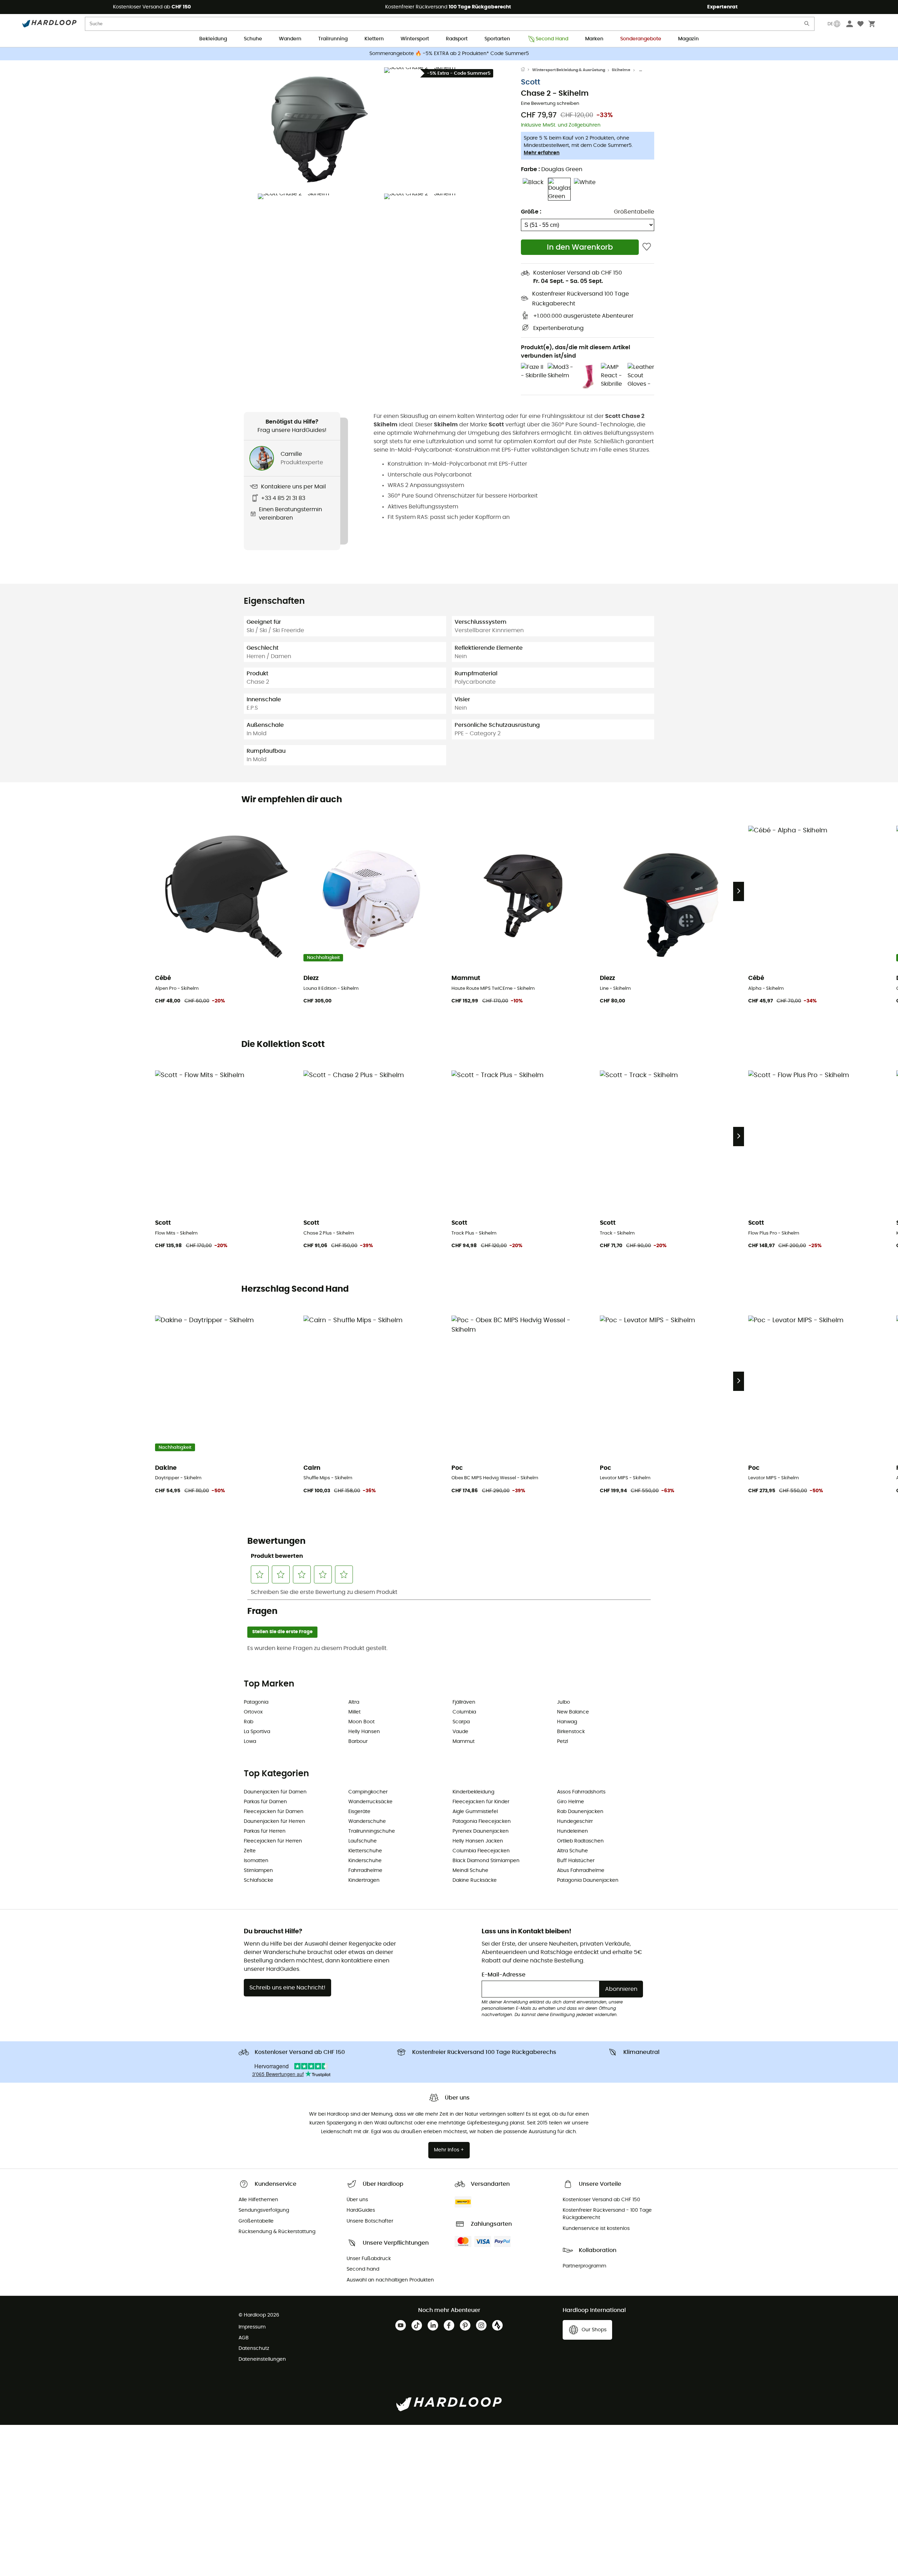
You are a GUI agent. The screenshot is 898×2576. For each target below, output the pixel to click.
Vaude (460, 1732)
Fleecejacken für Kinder (481, 1802)
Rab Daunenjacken (580, 1812)
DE (830, 24)
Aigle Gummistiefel (475, 1812)
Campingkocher (368, 1792)
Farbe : (552, 169)
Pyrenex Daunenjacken (481, 1831)
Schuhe (253, 39)
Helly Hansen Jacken (478, 1841)
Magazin (688, 39)
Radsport (457, 39)
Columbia (464, 1712)
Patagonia (256, 1702)
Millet (354, 1712)
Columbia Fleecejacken (481, 1851)
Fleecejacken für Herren (273, 1841)
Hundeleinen (572, 1831)
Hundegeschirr (575, 1821)
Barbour (358, 1742)
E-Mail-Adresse (504, 1975)
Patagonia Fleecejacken (482, 1821)
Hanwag (567, 1722)
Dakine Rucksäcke (475, 1880)
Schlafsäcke (259, 1880)
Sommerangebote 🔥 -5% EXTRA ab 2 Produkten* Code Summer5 (449, 54)
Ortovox (253, 1712)
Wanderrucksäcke (370, 1802)
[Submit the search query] (807, 25)
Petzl (562, 1742)
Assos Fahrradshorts (581, 1792)
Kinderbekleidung (473, 1792)
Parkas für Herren (265, 1831)
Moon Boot (361, 1722)
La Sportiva (257, 1732)
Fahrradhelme (365, 1871)
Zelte (250, 1851)
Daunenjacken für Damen (275, 1792)
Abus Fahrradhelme (581, 1871)
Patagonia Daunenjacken (588, 1880)
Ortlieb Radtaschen (580, 1841)
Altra (354, 1702)
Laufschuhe (363, 1841)
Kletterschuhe (365, 1851)
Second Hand (552, 39)
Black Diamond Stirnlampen (486, 1861)
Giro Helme (571, 1802)
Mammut (464, 1742)
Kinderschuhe (365, 1861)
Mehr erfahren (542, 153)
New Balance (573, 1712)
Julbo (564, 1702)
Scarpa (461, 1722)
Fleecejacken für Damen (274, 1812)
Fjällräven (464, 1702)
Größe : (531, 212)
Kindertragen (364, 1880)
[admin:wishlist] (647, 247)
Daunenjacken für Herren (274, 1821)
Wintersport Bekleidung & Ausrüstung (569, 70)
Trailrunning (333, 39)
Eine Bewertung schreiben (550, 104)
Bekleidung (213, 39)
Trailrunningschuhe (372, 1831)
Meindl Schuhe (470, 1871)
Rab (249, 1722)
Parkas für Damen (265, 1802)
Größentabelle (634, 212)
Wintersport (415, 39)
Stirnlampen (258, 1871)
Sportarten (497, 39)
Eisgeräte (359, 1812)
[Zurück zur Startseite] (527, 70)
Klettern (374, 39)
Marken (594, 39)
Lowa (250, 1742)
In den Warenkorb (580, 247)
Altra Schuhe (572, 1851)
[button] (319, 129)
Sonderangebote (641, 39)
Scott (531, 82)
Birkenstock (571, 1732)
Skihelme (621, 70)
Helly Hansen (364, 1732)
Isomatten (256, 1861)
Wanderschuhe (367, 1821)
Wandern (290, 39)
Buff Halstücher (576, 1861)
